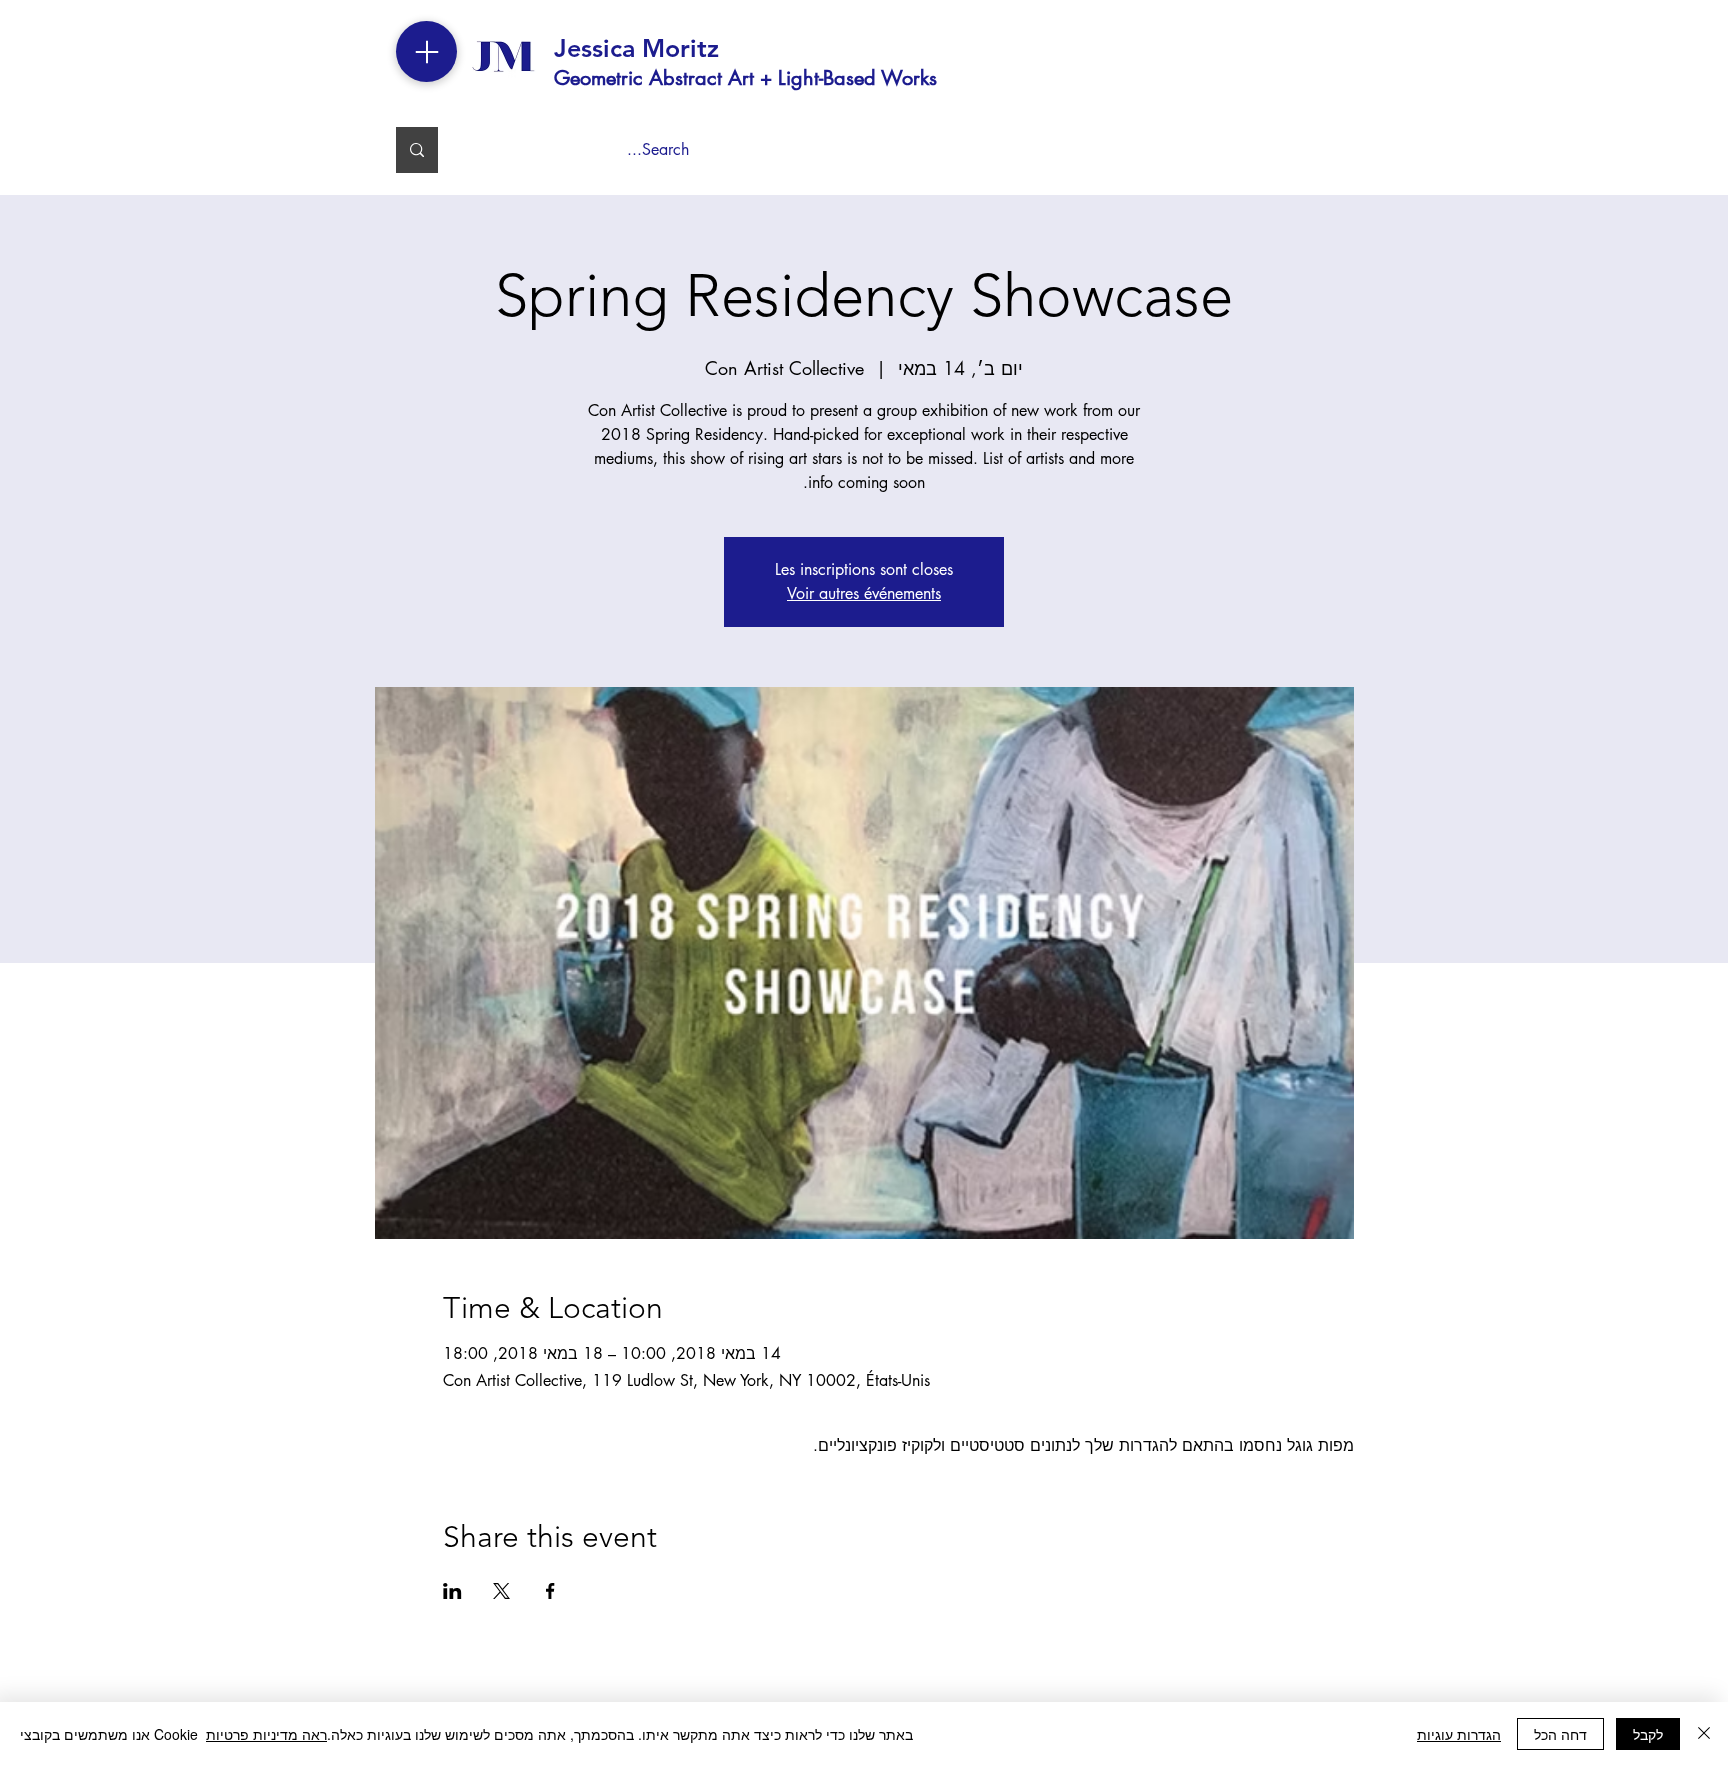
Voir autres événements (864, 593)
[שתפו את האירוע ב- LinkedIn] (452, 1591)
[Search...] (417, 150)
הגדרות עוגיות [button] (1459, 1734)
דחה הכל (1560, 1734)
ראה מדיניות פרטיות (266, 1734)
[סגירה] (1704, 1734)
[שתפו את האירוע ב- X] (501, 1591)
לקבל (1648, 1734)
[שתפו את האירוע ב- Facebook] (550, 1591)
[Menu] (426, 51)
